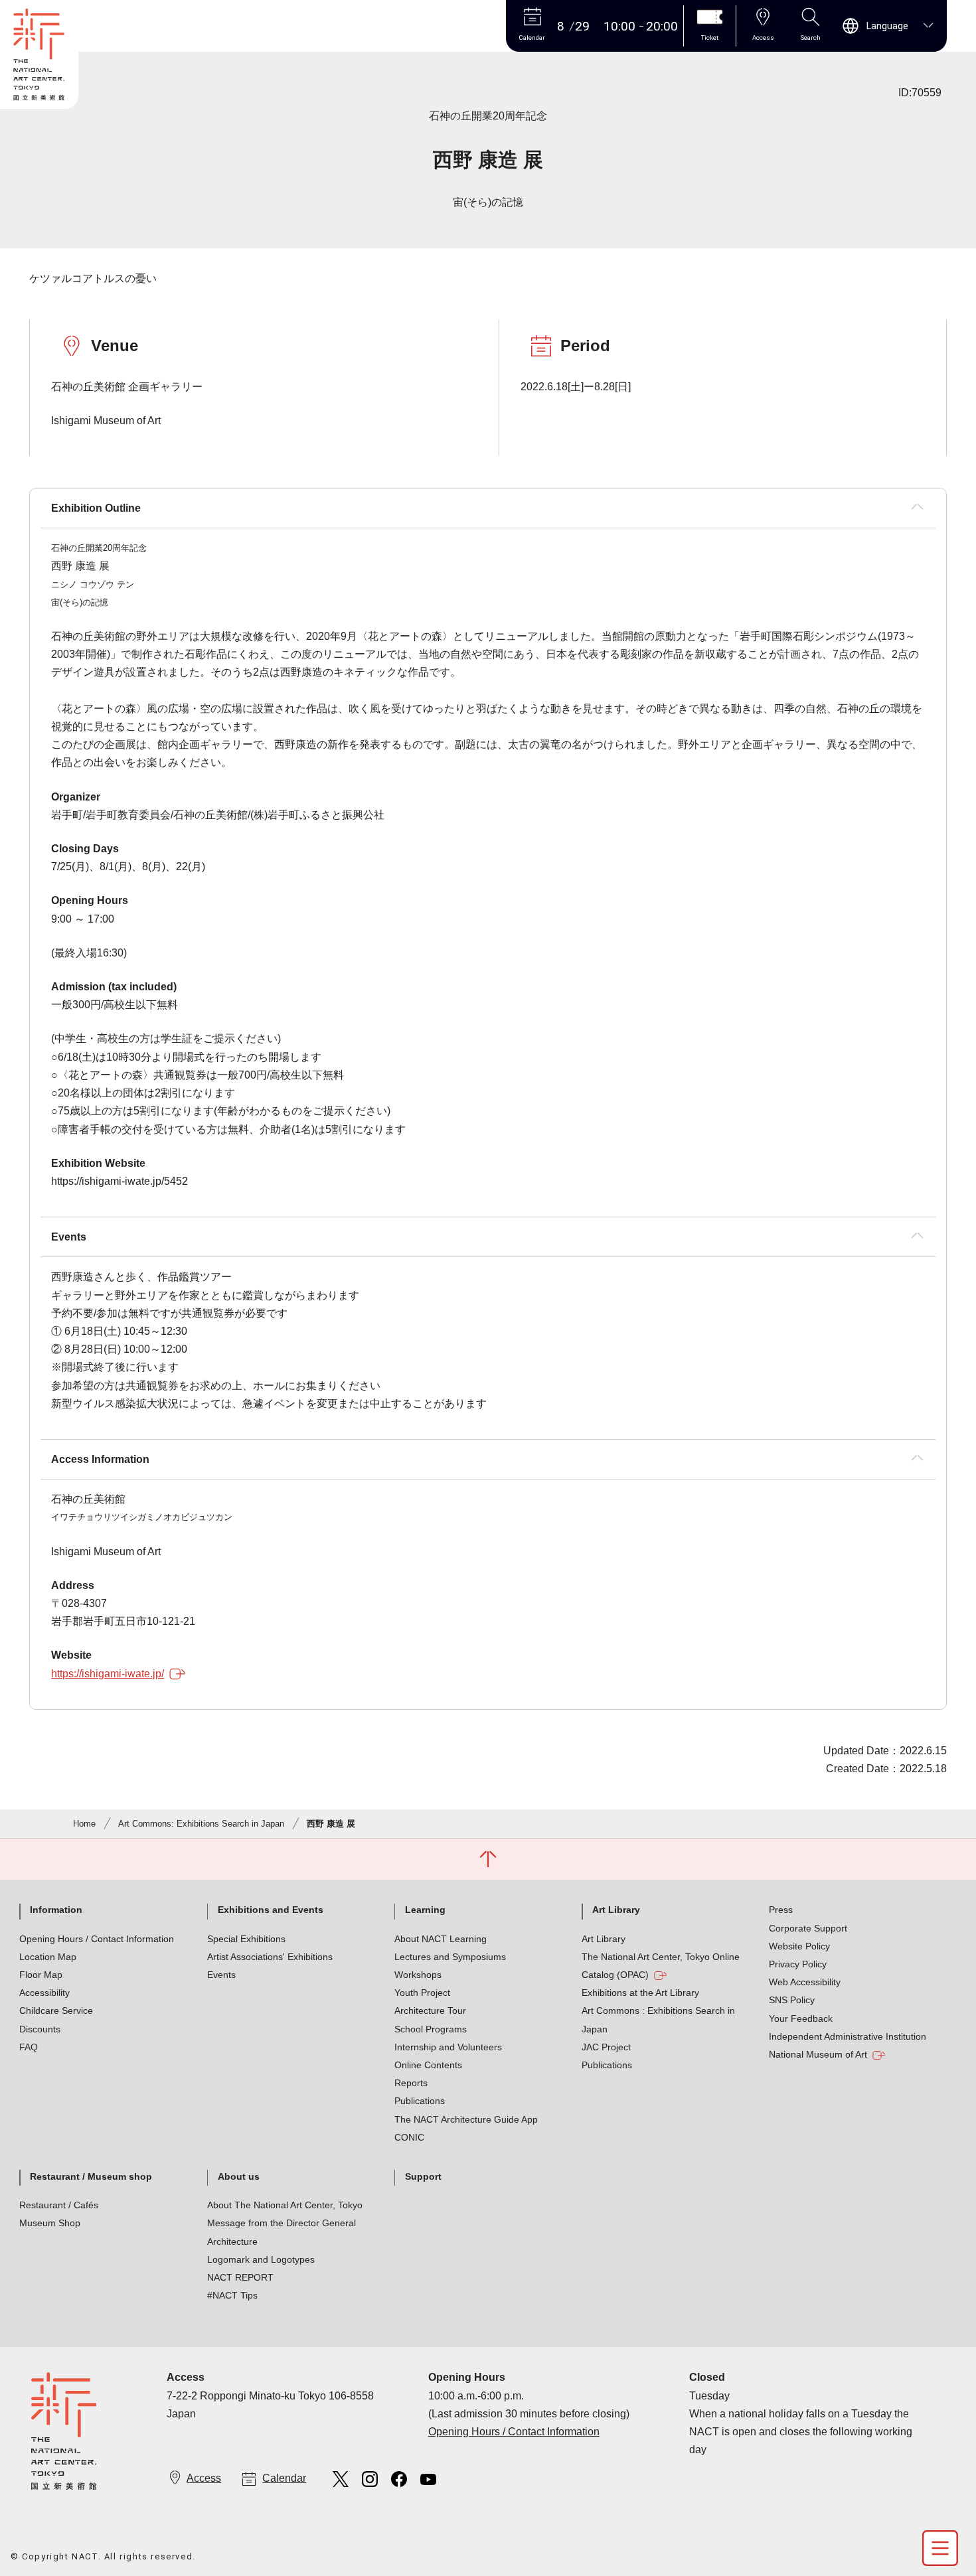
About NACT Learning (441, 1939)
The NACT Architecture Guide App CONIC (466, 2128)
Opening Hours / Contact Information (97, 1939)
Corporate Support (808, 1928)
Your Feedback (801, 2018)
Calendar (284, 2478)
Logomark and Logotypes (261, 2259)
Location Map (48, 1957)
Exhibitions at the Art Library (640, 1993)
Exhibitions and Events (271, 1910)
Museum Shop (50, 2223)
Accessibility (44, 1993)
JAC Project (606, 2047)
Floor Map (41, 1975)
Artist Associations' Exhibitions (270, 1957)
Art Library (616, 1910)
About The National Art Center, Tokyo (285, 2205)
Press (781, 1910)
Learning (425, 1910)
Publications (420, 2101)
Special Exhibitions (246, 1939)
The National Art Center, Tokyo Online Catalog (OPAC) (661, 1966)
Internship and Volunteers (448, 2047)
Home (84, 1824)
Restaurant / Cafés (59, 2205)
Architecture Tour (430, 2010)
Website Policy (799, 1946)
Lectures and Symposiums (450, 1957)
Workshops (418, 1975)
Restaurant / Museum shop (91, 2176)
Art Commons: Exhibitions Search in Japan (201, 1824)
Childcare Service (56, 2010)
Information (56, 1910)
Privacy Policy (798, 1964)
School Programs (431, 2029)
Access (204, 2478)
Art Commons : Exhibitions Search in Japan (658, 2019)
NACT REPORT (240, 2277)
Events (221, 1975)
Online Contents (428, 2065)
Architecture (232, 2241)
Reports (411, 2083)
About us (239, 2176)
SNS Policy (792, 2000)
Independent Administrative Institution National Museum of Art (848, 2045)
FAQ (29, 2047)
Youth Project (422, 1993)
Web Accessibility (805, 1982)
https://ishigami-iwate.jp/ (108, 1674)
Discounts (40, 2029)
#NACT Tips (232, 2295)
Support (423, 2176)
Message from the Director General (282, 2223)
